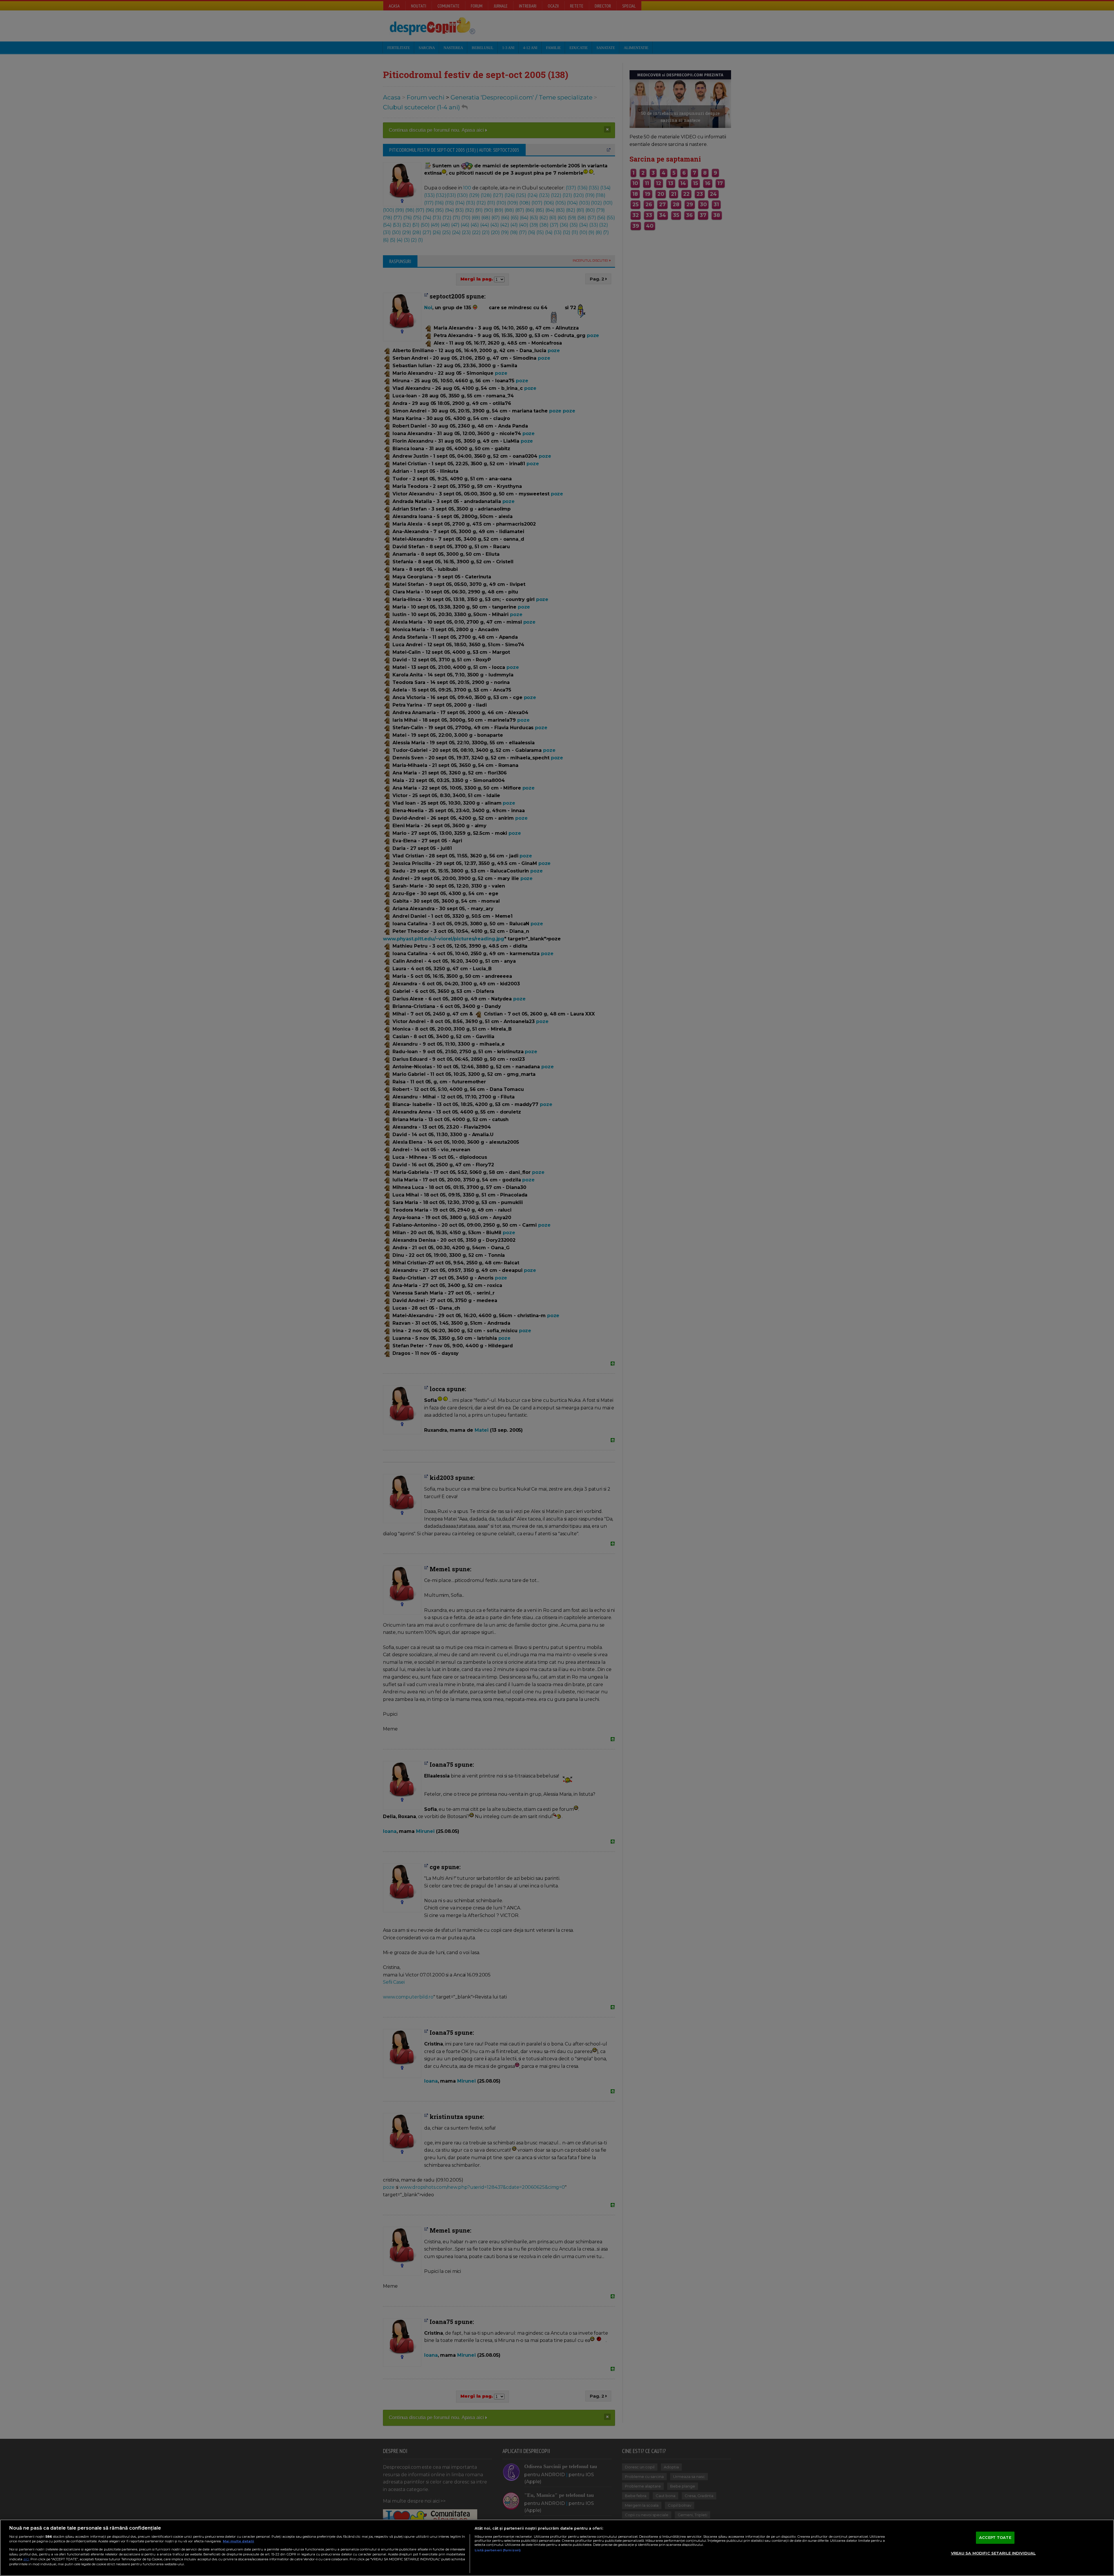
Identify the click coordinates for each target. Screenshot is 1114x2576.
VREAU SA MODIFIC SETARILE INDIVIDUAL (993, 2553)
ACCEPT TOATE (995, 2537)
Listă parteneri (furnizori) (498, 2550)
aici (26, 2559)
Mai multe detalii (238, 2541)
